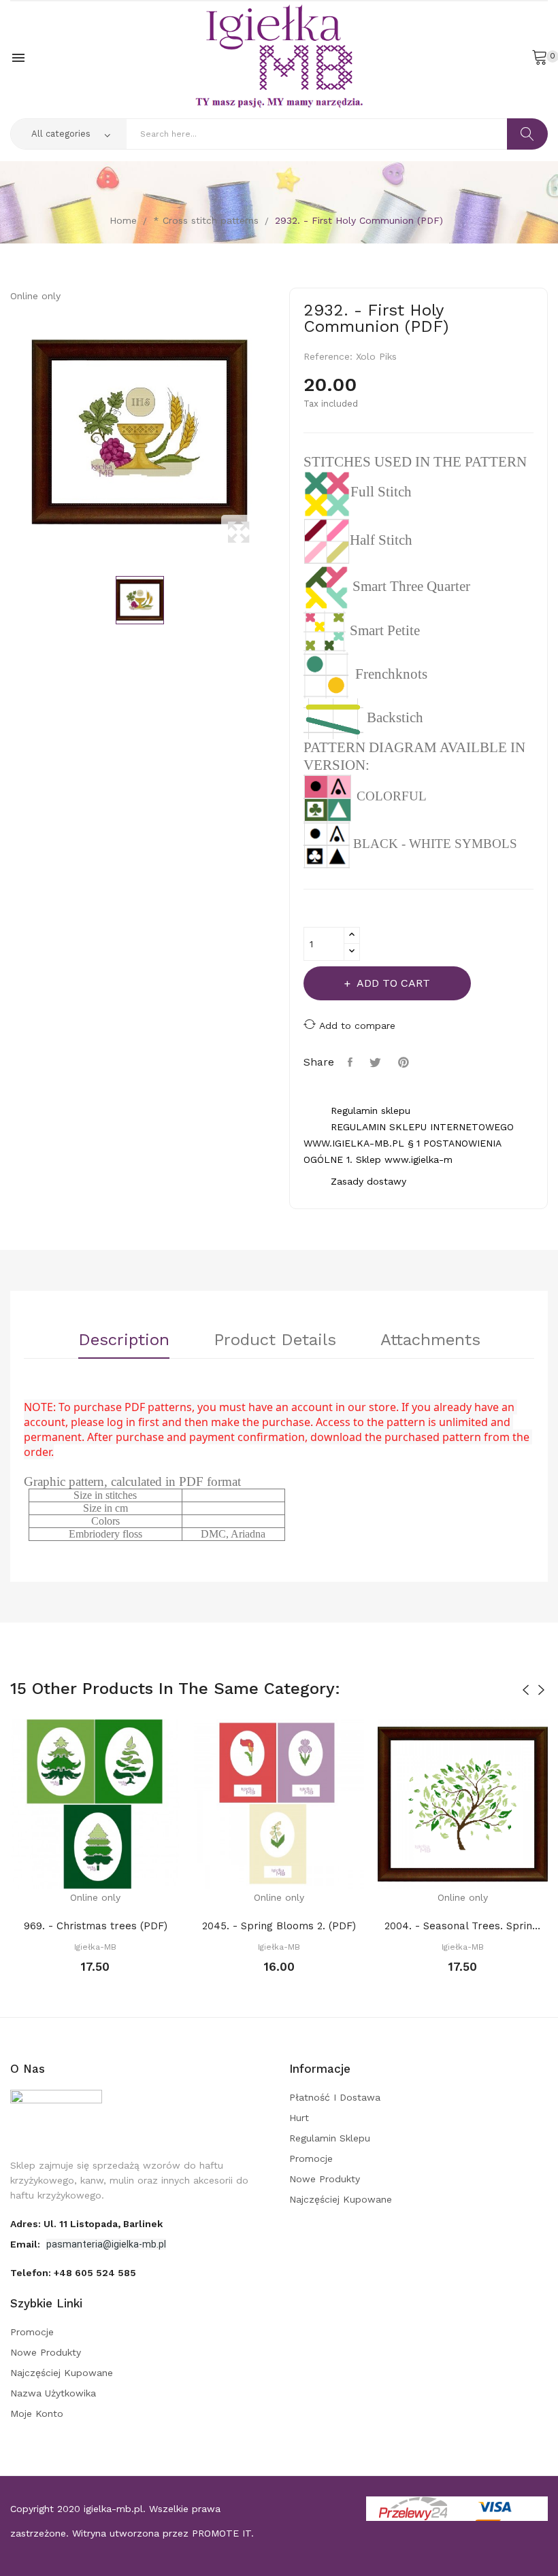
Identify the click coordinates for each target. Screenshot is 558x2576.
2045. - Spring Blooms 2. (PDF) (279, 1926)
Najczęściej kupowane (341, 2199)
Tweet (377, 1062)
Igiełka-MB (95, 1947)
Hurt (299, 2118)
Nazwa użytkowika (53, 2393)
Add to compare (357, 1026)
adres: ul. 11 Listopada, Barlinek (86, 2224)
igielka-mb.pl (113, 2509)
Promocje (311, 2158)
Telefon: (73, 2273)
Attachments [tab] (430, 1340)
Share (352, 1062)
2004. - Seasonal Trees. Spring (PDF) (463, 1926)
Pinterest (405, 1062)
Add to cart (393, 983)
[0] (540, 56)
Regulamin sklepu (330, 2138)
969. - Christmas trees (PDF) (96, 1926)
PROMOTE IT (221, 2533)
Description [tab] (124, 1340)
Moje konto (37, 2413)
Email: (27, 2244)
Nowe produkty (325, 2179)
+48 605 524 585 (95, 2273)
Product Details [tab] (275, 1340)
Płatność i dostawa (335, 2097)
